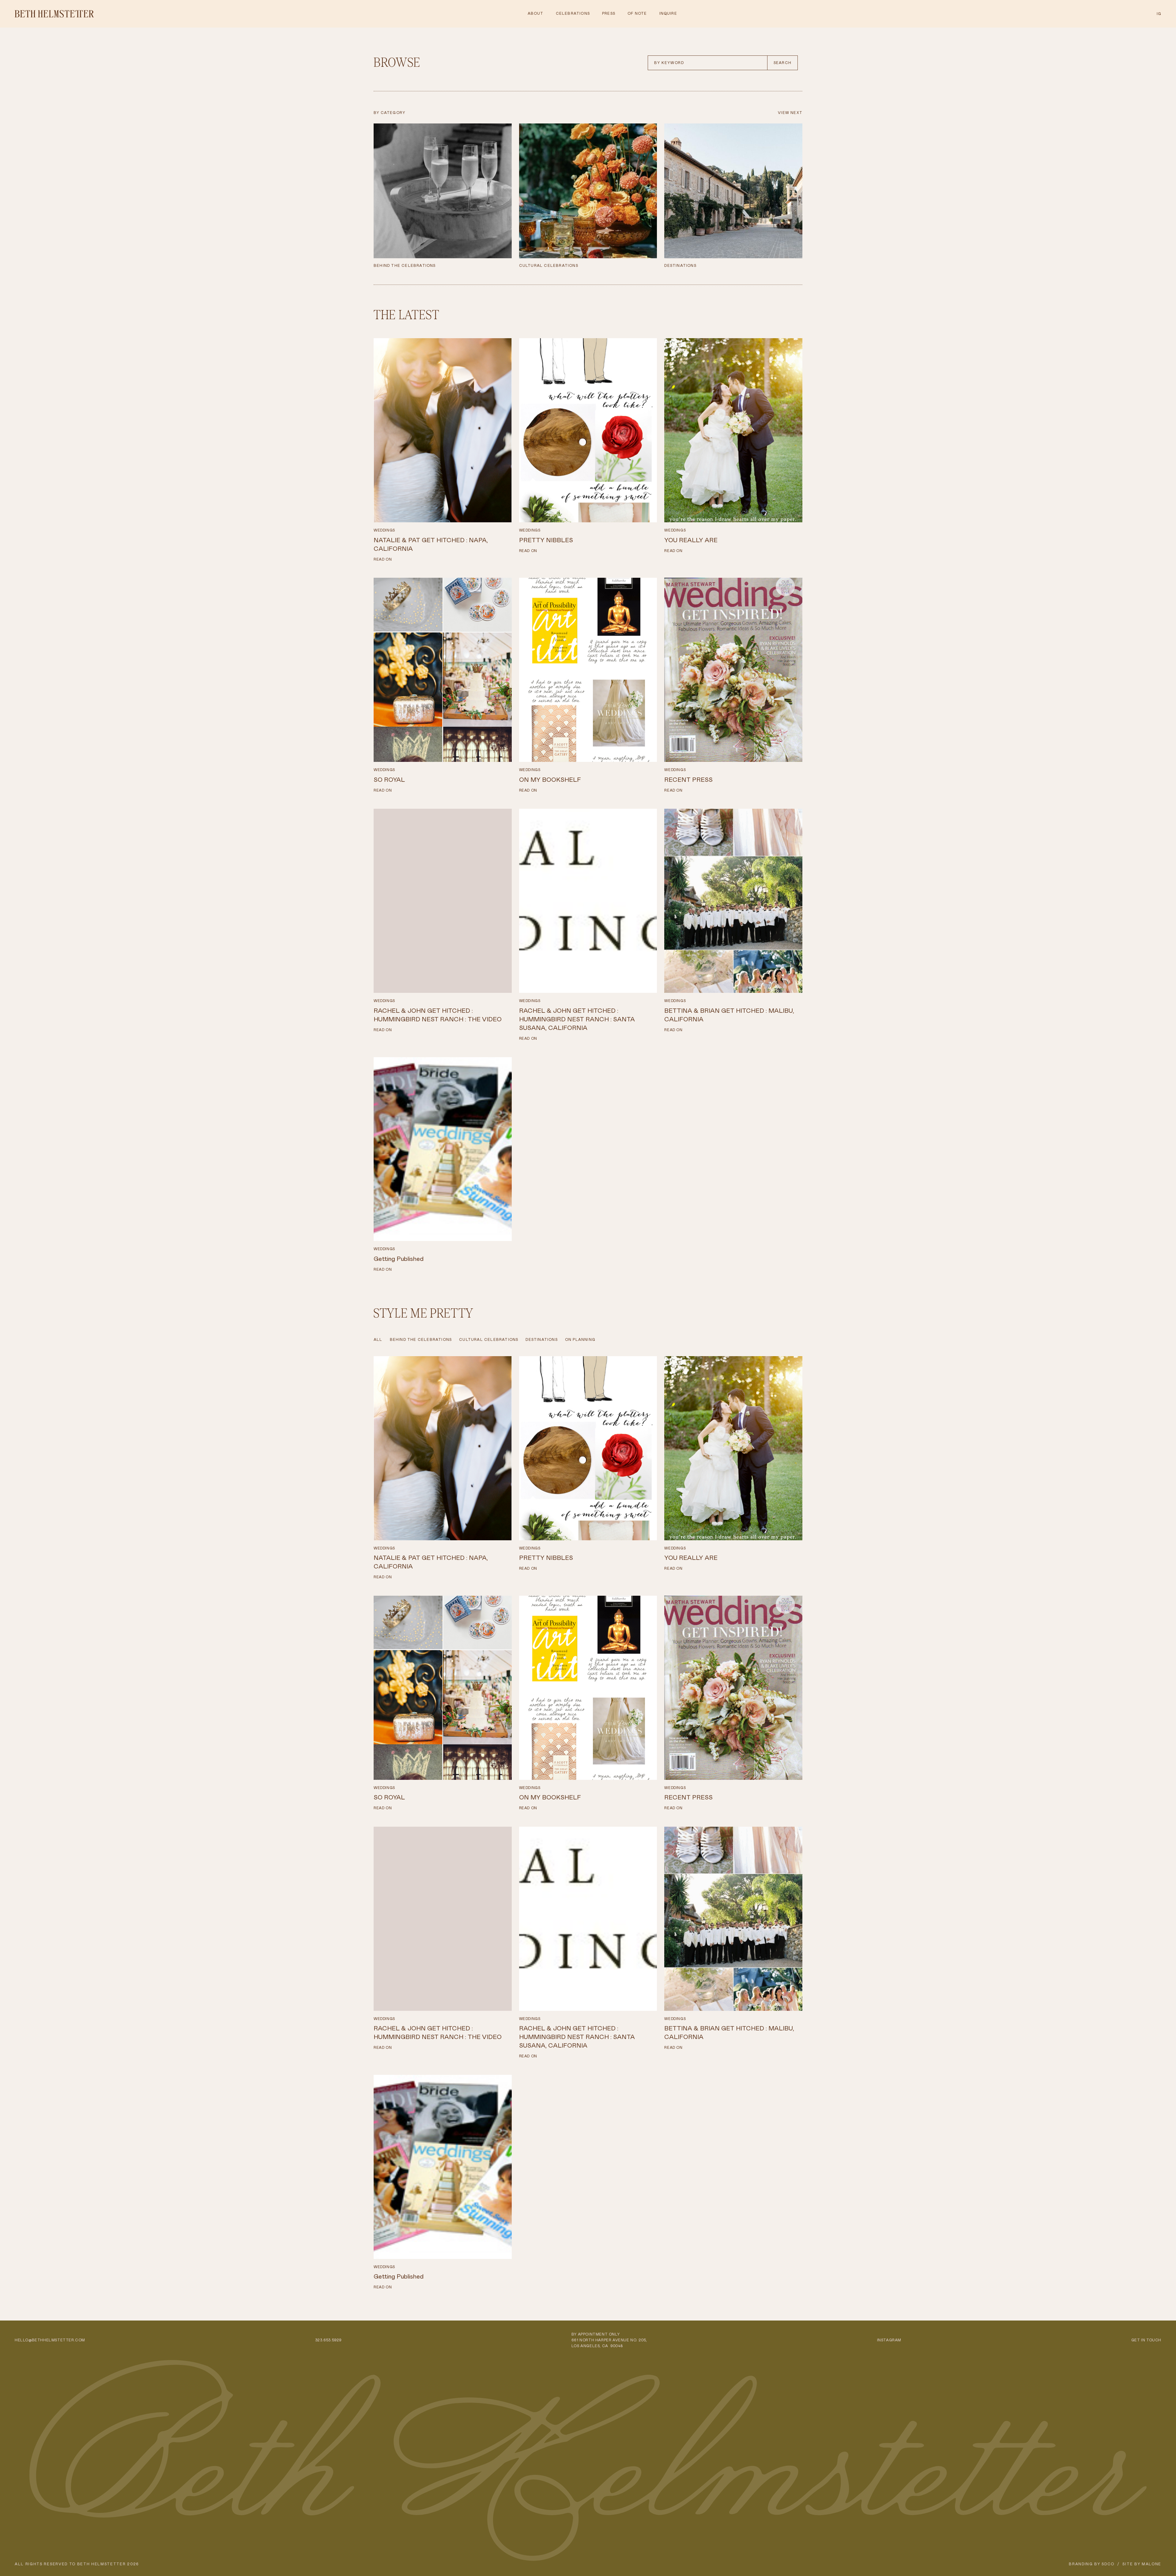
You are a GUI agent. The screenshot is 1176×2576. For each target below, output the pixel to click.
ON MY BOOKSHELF (550, 780)
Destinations (541, 1340)
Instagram (889, 2340)
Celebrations (573, 13)
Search (782, 63)
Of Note (637, 13)
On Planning (580, 1340)
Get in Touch (1146, 2340)
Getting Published (399, 1259)
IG (1159, 14)
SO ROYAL (389, 780)
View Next (790, 113)
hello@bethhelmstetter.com (50, 2340)
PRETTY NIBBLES (546, 540)
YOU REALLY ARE (691, 540)
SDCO (1108, 2564)
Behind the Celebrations (421, 1340)
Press (609, 13)
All (378, 1340)
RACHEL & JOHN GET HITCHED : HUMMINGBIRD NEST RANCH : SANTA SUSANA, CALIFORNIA (577, 1019)
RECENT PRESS (688, 780)
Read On (383, 559)
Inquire (668, 13)
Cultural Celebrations (489, 1340)
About (536, 13)
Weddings (384, 530)
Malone (1151, 2564)
